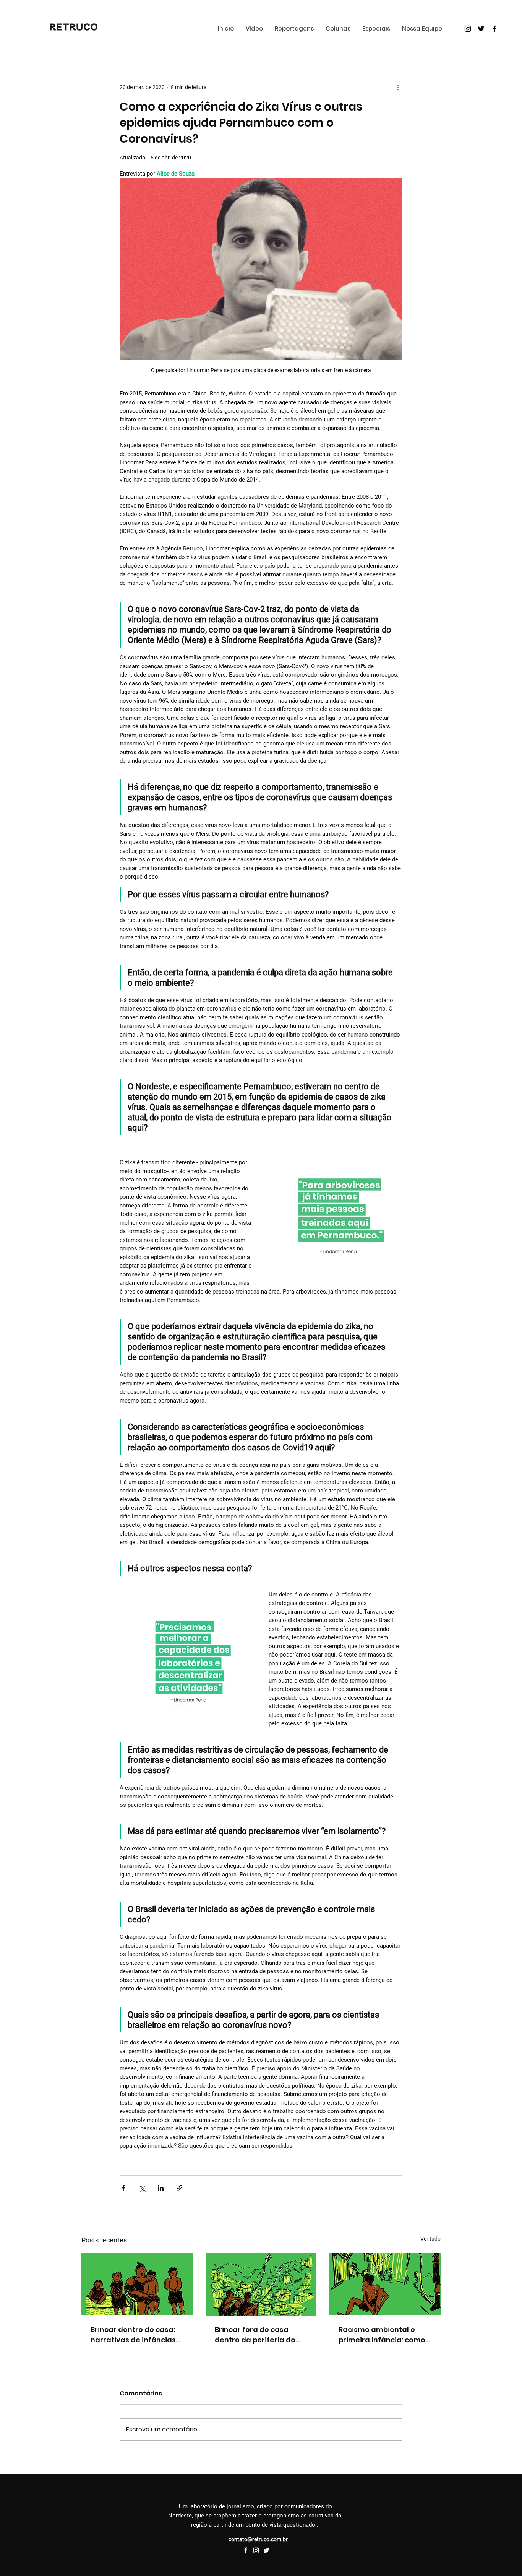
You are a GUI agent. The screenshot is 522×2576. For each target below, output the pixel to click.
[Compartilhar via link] (179, 2188)
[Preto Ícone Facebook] (494, 29)
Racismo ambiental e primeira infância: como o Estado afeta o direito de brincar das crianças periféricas (382, 2335)
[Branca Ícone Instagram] (256, 2550)
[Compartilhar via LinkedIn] (161, 2188)
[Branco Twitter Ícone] (266, 2550)
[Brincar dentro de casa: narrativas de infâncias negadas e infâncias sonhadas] (137, 2284)
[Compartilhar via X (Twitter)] (142, 2188)
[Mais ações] (398, 87)
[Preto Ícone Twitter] (481, 29)
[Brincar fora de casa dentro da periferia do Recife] (261, 2284)
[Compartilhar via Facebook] (123, 2188)
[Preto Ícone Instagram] (468, 29)
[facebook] (246, 2550)
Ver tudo (430, 2239)
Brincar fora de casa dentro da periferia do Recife (255, 2335)
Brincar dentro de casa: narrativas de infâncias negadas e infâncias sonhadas (133, 2335)
